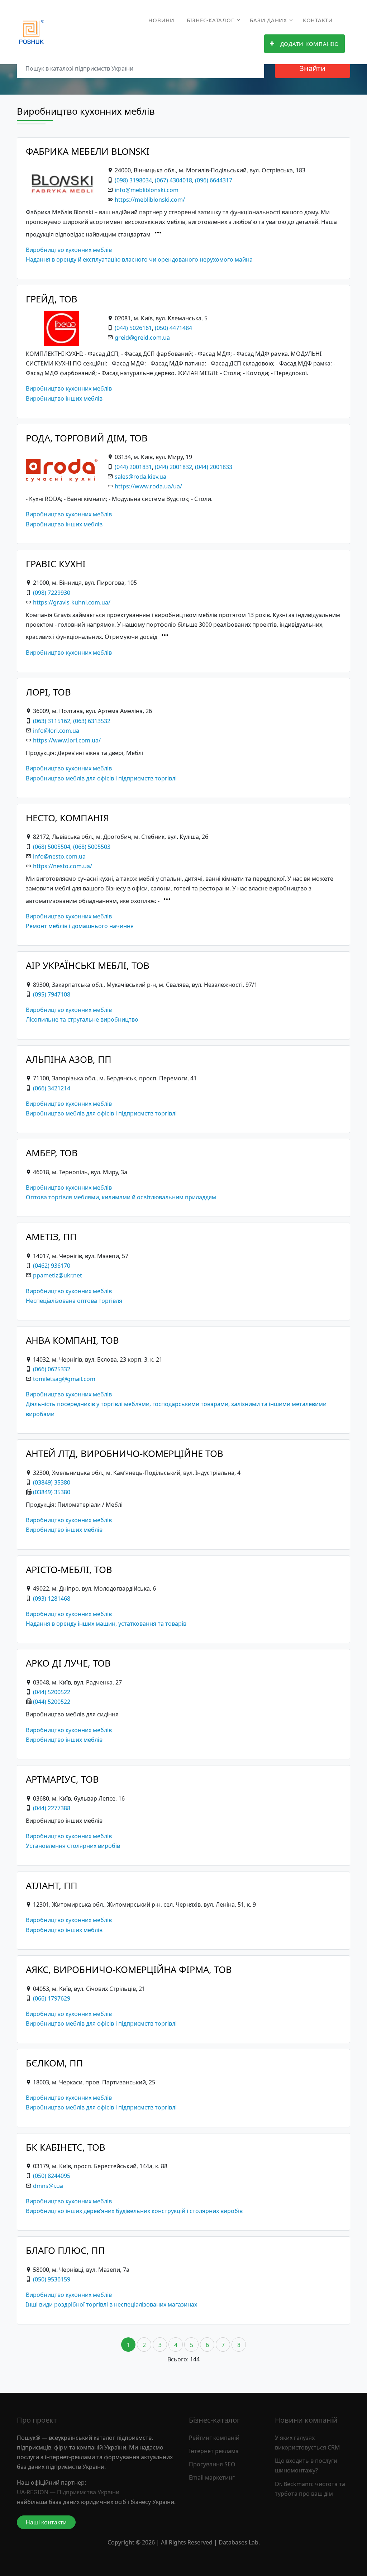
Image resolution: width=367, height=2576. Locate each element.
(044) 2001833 (214, 467)
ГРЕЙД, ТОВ (52, 299)
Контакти (318, 20)
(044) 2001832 (173, 467)
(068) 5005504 (52, 847)
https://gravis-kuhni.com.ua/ (72, 602)
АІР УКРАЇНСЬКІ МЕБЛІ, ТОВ (88, 966)
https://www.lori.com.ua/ (67, 740)
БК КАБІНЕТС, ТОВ (66, 2147)
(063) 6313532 (92, 721)
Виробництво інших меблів (64, 398)
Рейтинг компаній (214, 2438)
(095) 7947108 (52, 994)
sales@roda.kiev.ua (140, 477)
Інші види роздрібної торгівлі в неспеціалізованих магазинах (111, 2304)
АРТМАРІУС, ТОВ (62, 1779)
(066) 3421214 (52, 1088)
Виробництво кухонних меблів (69, 250)
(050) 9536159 (52, 2279)
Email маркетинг (212, 2477)
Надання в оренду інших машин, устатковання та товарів (106, 1624)
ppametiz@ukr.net (58, 1275)
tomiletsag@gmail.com (64, 1379)
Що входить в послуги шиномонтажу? (306, 2465)
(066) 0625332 (52, 1369)
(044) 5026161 (133, 328)
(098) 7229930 (52, 593)
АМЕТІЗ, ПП (51, 1237)
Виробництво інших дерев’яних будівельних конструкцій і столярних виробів (134, 2211)
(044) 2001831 (133, 467)
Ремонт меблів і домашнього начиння (80, 926)
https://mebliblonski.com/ (150, 200)
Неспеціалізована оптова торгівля (74, 1301)
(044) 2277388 (52, 1808)
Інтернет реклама (214, 2451)
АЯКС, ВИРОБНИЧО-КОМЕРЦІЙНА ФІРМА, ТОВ (129, 1970)
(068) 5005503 (92, 847)
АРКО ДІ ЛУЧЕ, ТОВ (68, 1663)
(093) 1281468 (52, 1598)
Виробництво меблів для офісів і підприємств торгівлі (101, 778)
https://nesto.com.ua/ (63, 866)
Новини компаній (306, 2420)
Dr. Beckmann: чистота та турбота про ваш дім (310, 2489)
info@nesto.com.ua (59, 856)
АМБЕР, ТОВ (52, 1153)
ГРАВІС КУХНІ (56, 564)
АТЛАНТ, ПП (52, 1886)
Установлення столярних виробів (73, 1846)
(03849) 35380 (52, 1482)
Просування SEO (212, 2464)
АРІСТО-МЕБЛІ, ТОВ (69, 1570)
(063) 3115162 (52, 721)
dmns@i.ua (48, 2186)
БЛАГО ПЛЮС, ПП (65, 2250)
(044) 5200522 (52, 1692)
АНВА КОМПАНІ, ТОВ (72, 1340)
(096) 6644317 (214, 180)
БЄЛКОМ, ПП (54, 2063)
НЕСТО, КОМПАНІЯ (67, 818)
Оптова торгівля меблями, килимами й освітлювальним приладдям (121, 1197)
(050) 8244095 (52, 2176)
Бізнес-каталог (211, 20)
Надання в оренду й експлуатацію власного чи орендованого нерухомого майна (139, 259)
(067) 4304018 (173, 180)
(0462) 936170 (52, 1266)
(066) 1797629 (52, 1998)
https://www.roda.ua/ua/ (148, 486)
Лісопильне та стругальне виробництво (82, 1019)
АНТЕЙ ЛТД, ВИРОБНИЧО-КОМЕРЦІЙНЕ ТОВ (125, 1454)
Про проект (37, 2420)
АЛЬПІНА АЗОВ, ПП (69, 1059)
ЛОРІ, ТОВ (48, 692)
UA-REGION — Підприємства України (68, 2492)
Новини (161, 20)
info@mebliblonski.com (147, 190)
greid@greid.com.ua (142, 338)
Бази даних (268, 20)
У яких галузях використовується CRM (308, 2443)
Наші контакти (46, 2522)
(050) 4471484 (173, 328)
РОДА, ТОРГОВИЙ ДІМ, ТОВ (87, 438)
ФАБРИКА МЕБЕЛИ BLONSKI (88, 151)
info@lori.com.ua (56, 731)
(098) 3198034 (133, 180)
